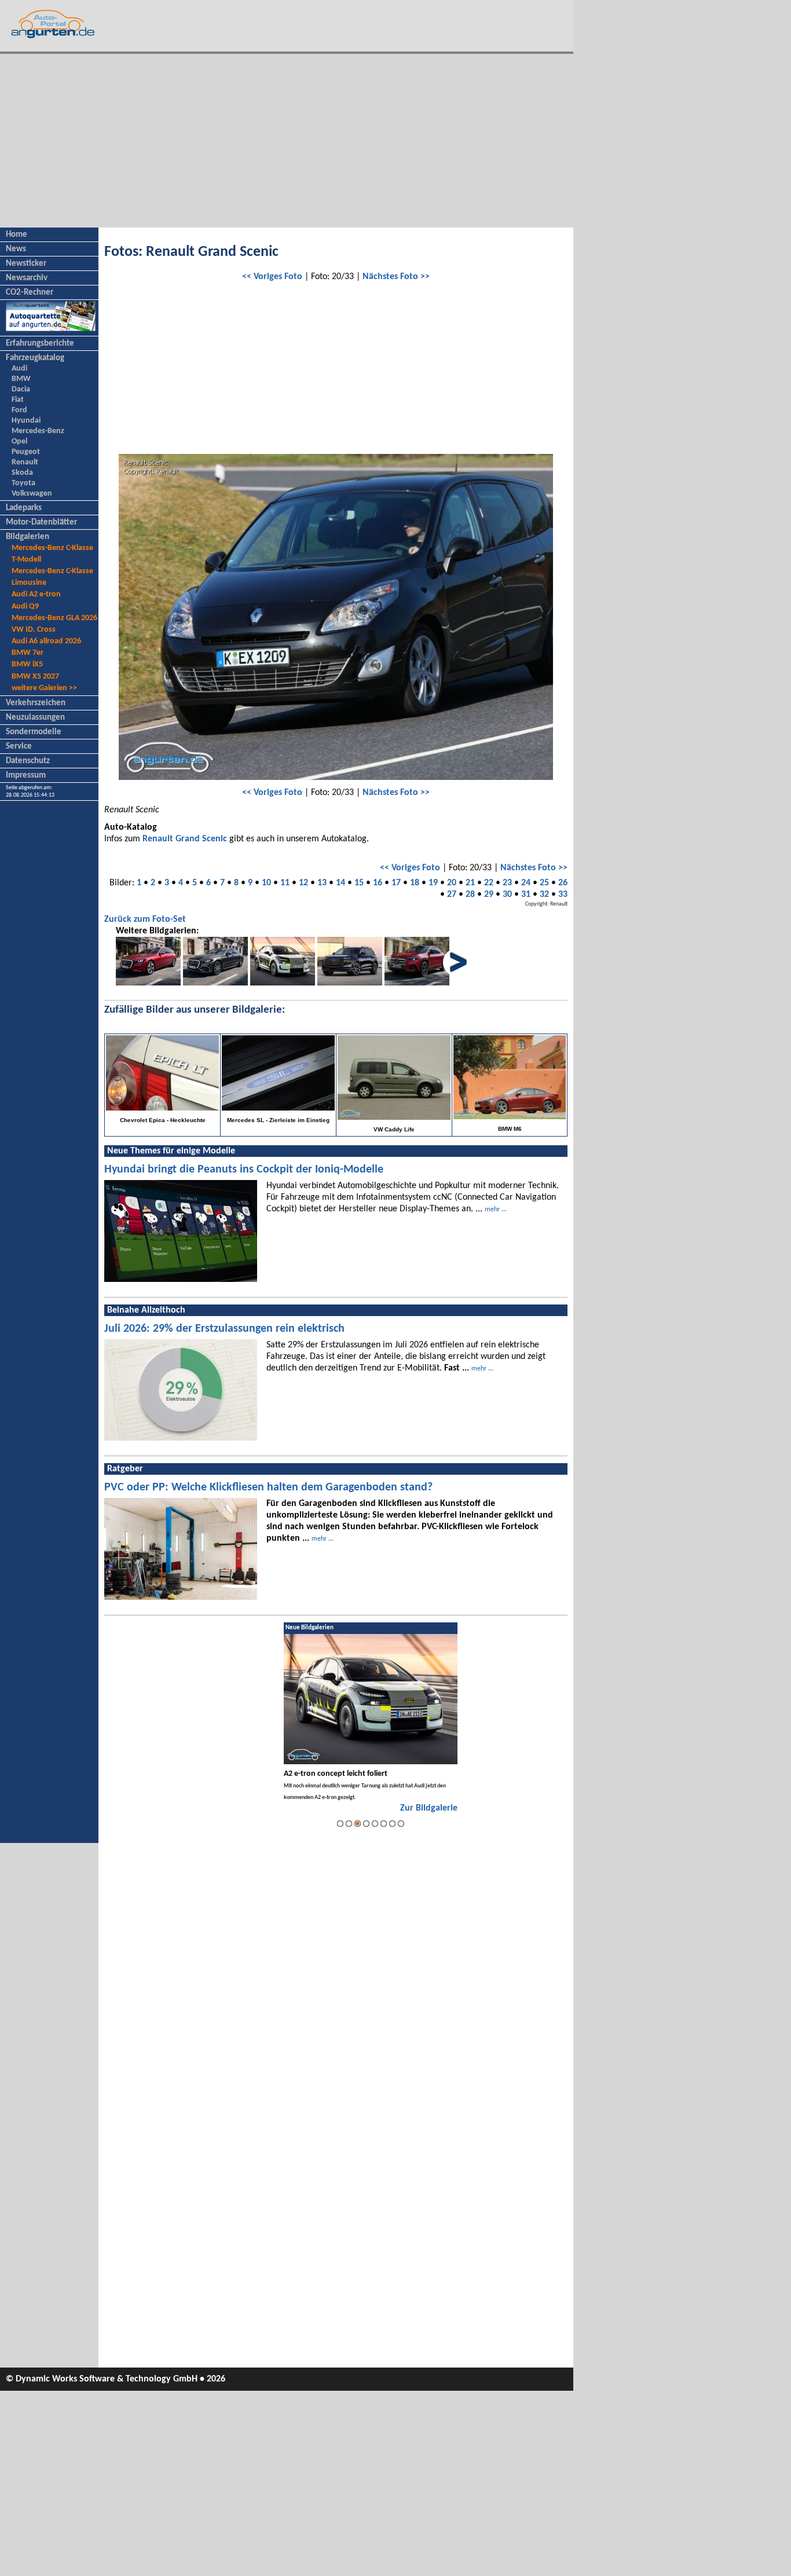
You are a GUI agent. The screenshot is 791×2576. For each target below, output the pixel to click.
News (16, 249)
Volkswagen (32, 494)
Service (19, 747)
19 (433, 883)
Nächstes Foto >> (396, 277)
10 (266, 883)
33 (563, 895)
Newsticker (26, 264)
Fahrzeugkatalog (35, 358)
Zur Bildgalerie (429, 1808)
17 (396, 883)
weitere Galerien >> (44, 688)
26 (563, 883)
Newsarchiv (27, 278)
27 (452, 895)
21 (470, 883)
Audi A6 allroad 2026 (46, 641)
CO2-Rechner (30, 293)
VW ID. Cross (34, 630)
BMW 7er (28, 653)
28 (470, 895)
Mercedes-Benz (38, 431)
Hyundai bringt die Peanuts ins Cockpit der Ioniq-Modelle (244, 1170)
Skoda (22, 473)
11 (285, 883)
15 (359, 883)
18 (415, 883)
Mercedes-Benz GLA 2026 (54, 618)
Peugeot (26, 452)
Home (17, 235)
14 (340, 883)
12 (303, 883)
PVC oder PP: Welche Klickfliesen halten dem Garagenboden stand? (268, 1487)
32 (544, 895)
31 (526, 895)
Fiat (18, 400)
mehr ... (496, 1210)
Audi (19, 369)
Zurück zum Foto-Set (145, 919)
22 (489, 883)
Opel (19, 441)
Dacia (21, 389)
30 (507, 895)
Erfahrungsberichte (40, 344)
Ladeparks (24, 508)
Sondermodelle (34, 732)
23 (507, 883)
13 (322, 883)
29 (489, 895)
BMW (21, 379)
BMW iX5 (27, 664)
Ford (19, 410)
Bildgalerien (28, 537)
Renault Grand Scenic (185, 839)
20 (452, 883)
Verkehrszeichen (36, 703)
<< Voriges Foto (272, 277)
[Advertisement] (287, 141)
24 (526, 883)
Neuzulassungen (35, 718)
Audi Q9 (25, 607)
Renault (25, 462)
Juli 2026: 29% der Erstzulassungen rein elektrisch (224, 1329)
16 (378, 883)
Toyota (23, 483)
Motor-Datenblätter (41, 523)
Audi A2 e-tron (36, 594)
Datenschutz (28, 761)
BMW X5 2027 (35, 677)
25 (544, 883)
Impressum (26, 776)
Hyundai (26, 421)
